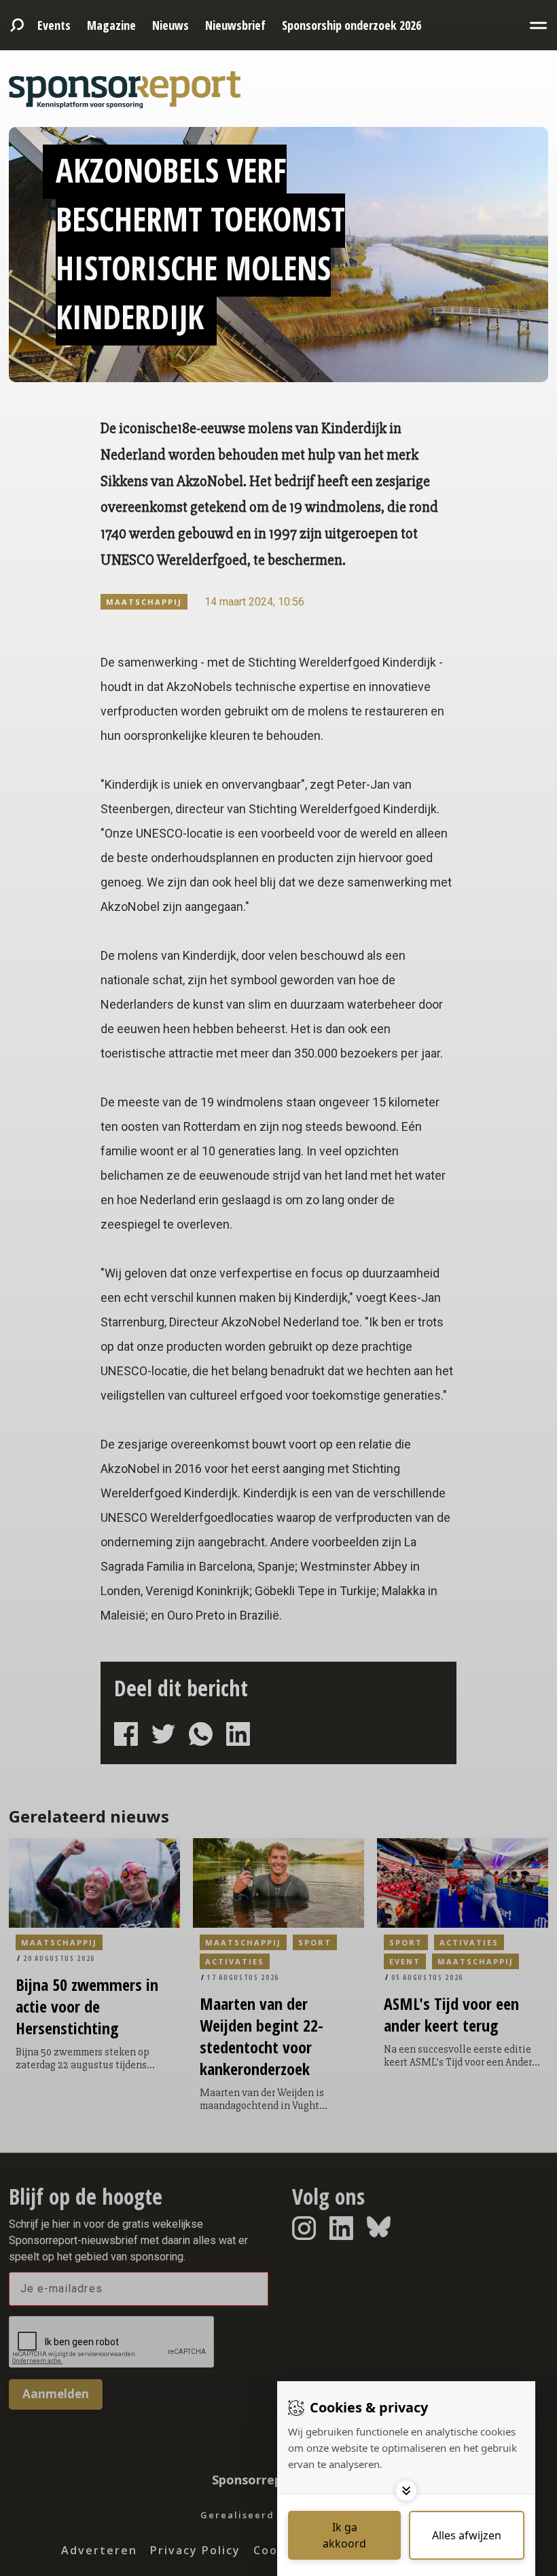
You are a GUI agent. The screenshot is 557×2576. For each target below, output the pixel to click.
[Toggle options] (406, 2490)
